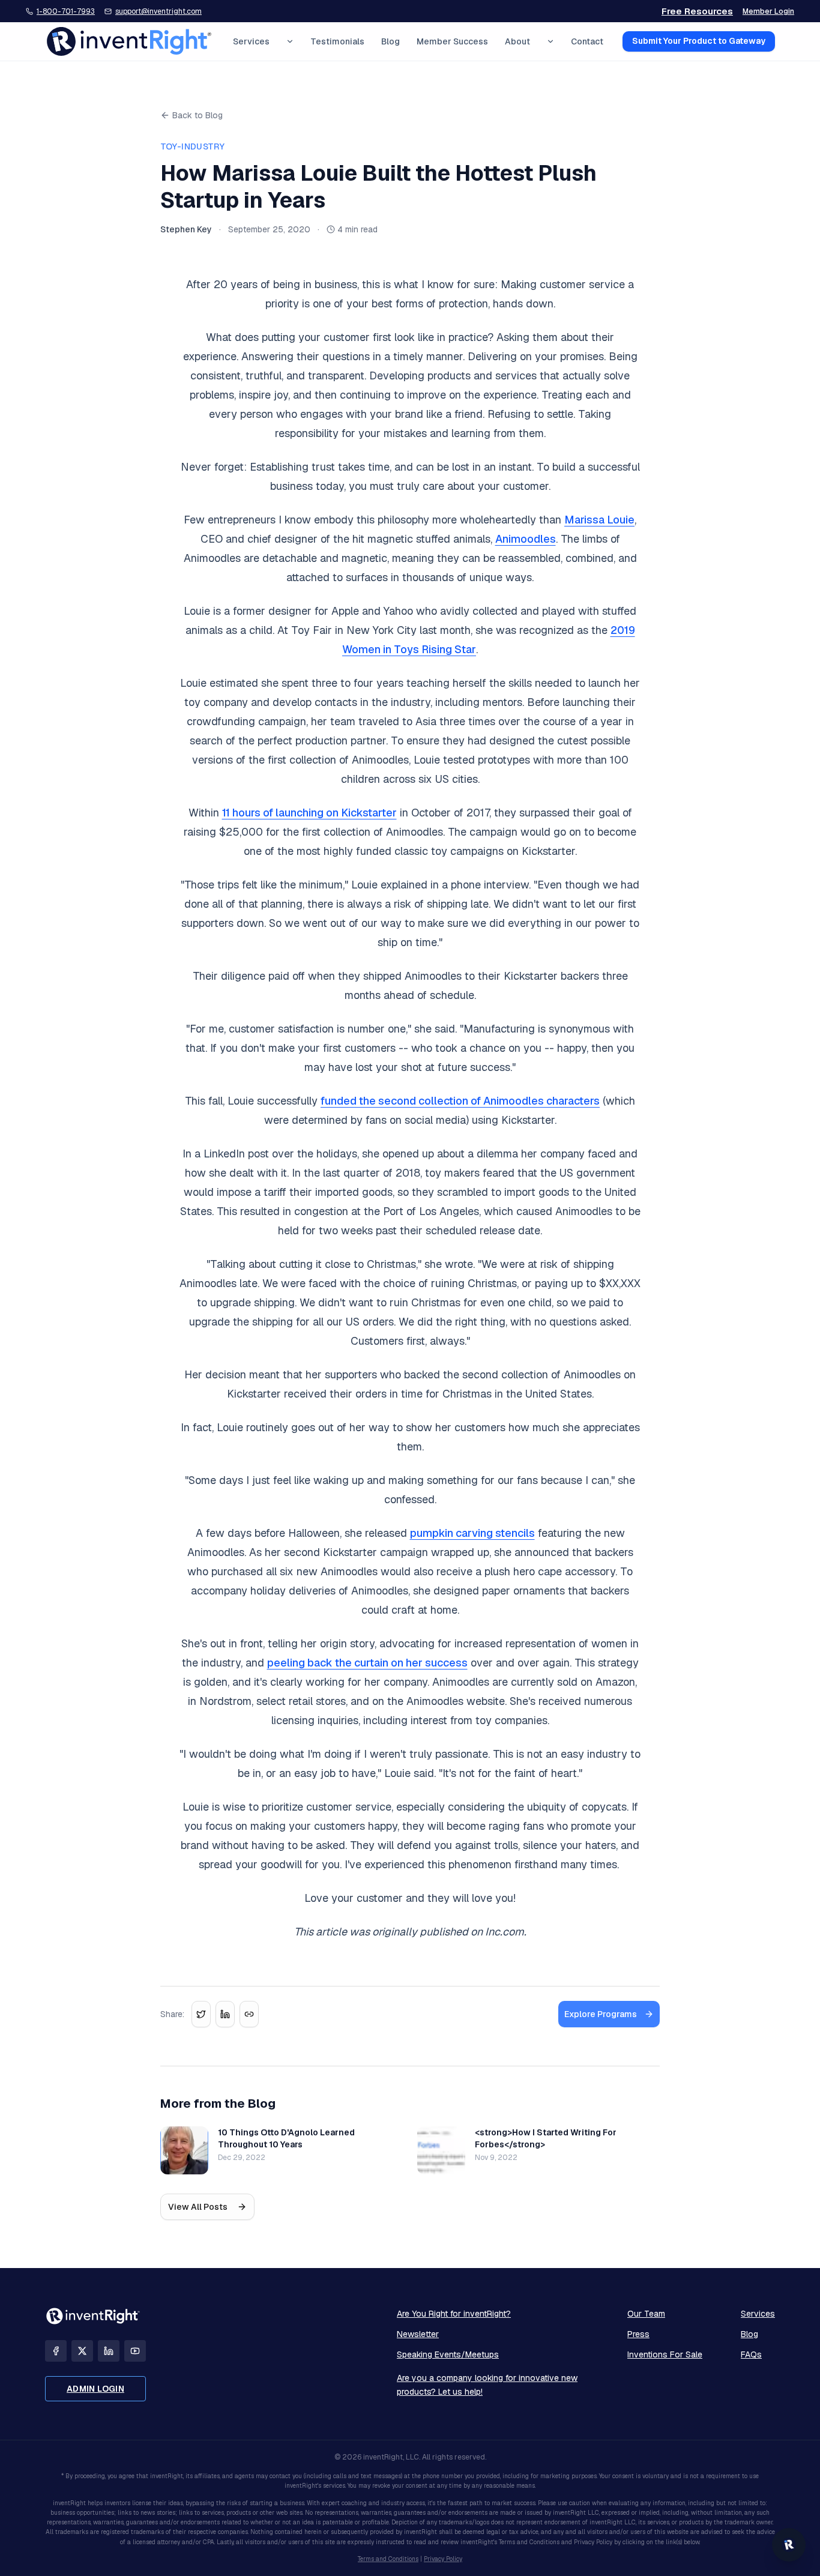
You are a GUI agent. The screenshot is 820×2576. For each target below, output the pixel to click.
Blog (390, 41)
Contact (587, 41)
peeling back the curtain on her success (367, 1663)
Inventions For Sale (665, 2354)
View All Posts (198, 2207)
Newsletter (418, 2334)
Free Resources (697, 11)
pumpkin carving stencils (472, 1533)
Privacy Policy (443, 2559)
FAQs (751, 2354)
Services (251, 41)
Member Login (768, 11)
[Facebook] (56, 2351)
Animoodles (526, 539)
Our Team (646, 2314)
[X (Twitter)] (82, 2351)
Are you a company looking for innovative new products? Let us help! (487, 2385)
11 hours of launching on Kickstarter (309, 813)
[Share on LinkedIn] (225, 2014)
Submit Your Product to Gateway (699, 41)
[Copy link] (249, 2014)
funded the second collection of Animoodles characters (460, 1101)
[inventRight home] (129, 41)
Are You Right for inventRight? (454, 2314)
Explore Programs (601, 2014)
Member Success (452, 41)
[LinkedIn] (109, 2351)
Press (638, 2334)
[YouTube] (135, 2351)
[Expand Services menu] (290, 41)
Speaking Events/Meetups (448, 2354)
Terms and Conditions (388, 2559)
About (517, 41)
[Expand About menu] (550, 41)
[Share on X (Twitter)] (201, 2014)
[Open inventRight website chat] (789, 2545)
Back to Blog (197, 115)
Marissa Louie (599, 520)
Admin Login (95, 2389)
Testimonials (337, 41)
